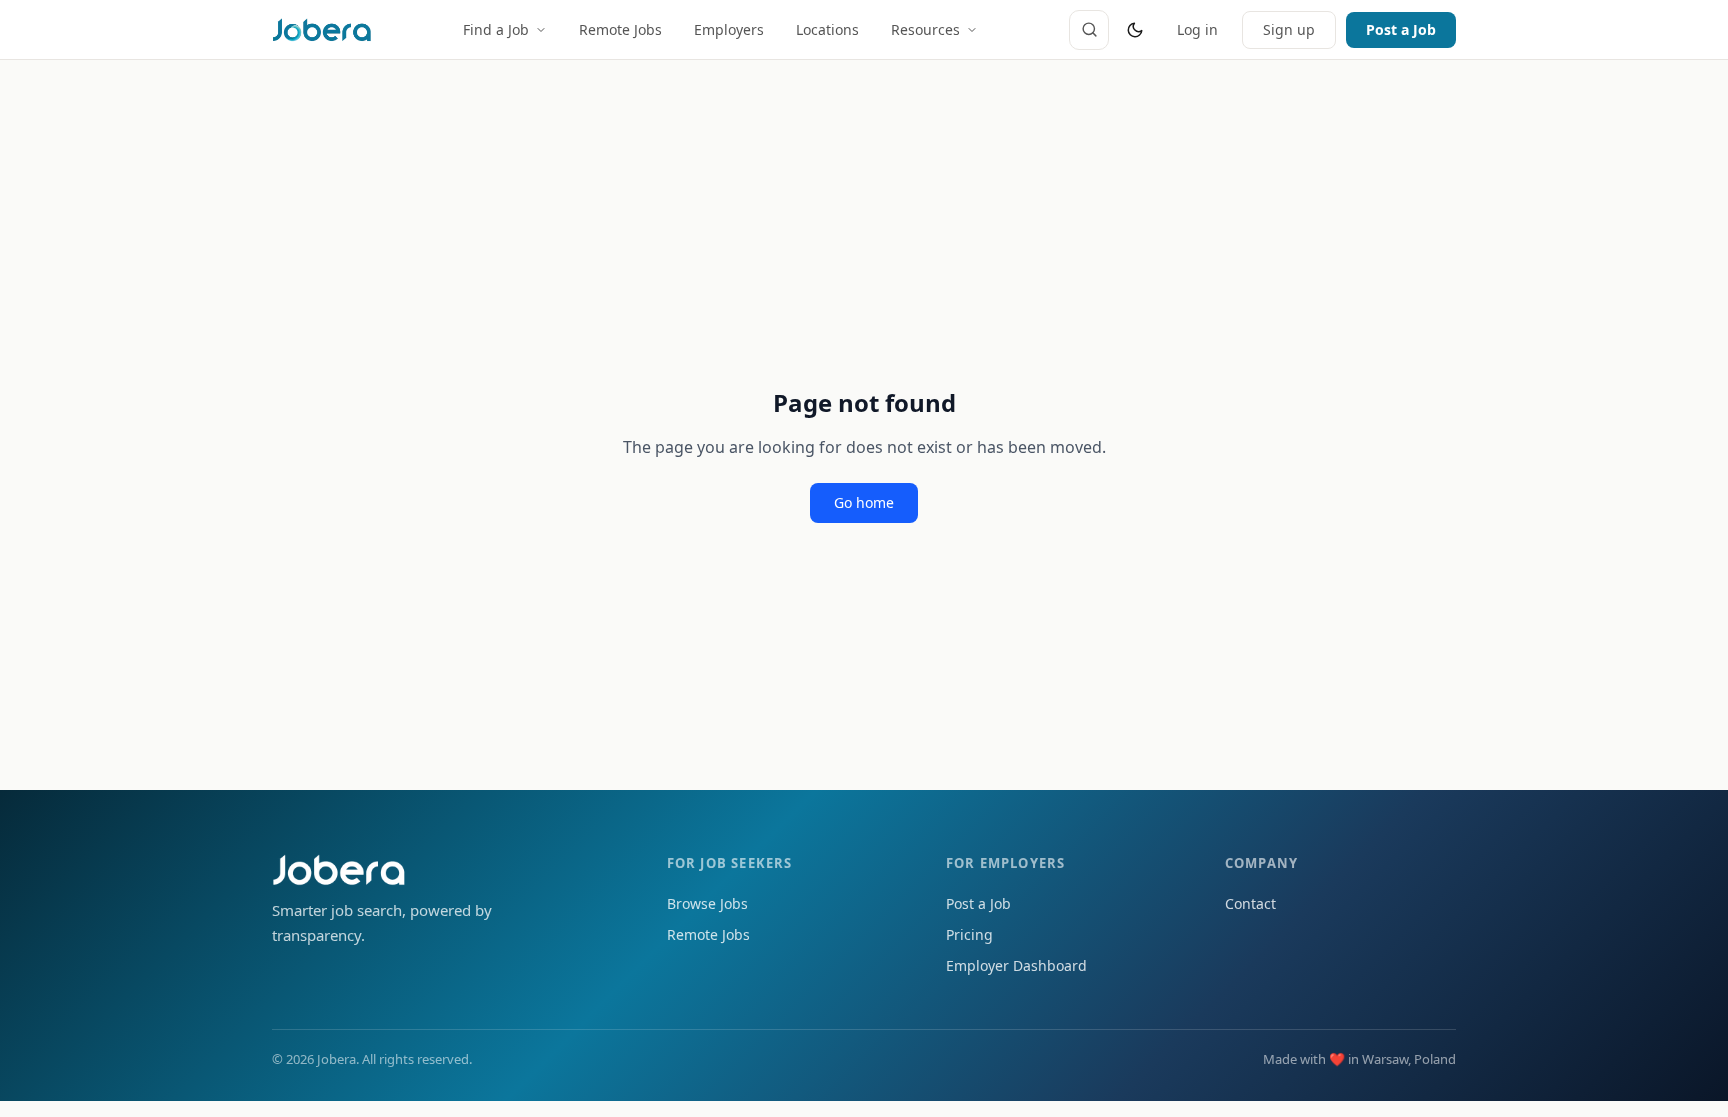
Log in (1197, 29)
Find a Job (496, 29)
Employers (729, 29)
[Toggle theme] (1135, 30)
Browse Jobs (707, 903)
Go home (864, 502)
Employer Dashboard (1016, 965)
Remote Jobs (620, 29)
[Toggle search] (1089, 30)
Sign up (1289, 29)
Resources (925, 29)
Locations (827, 29)
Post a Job (1401, 29)
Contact (1250, 903)
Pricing (969, 934)
